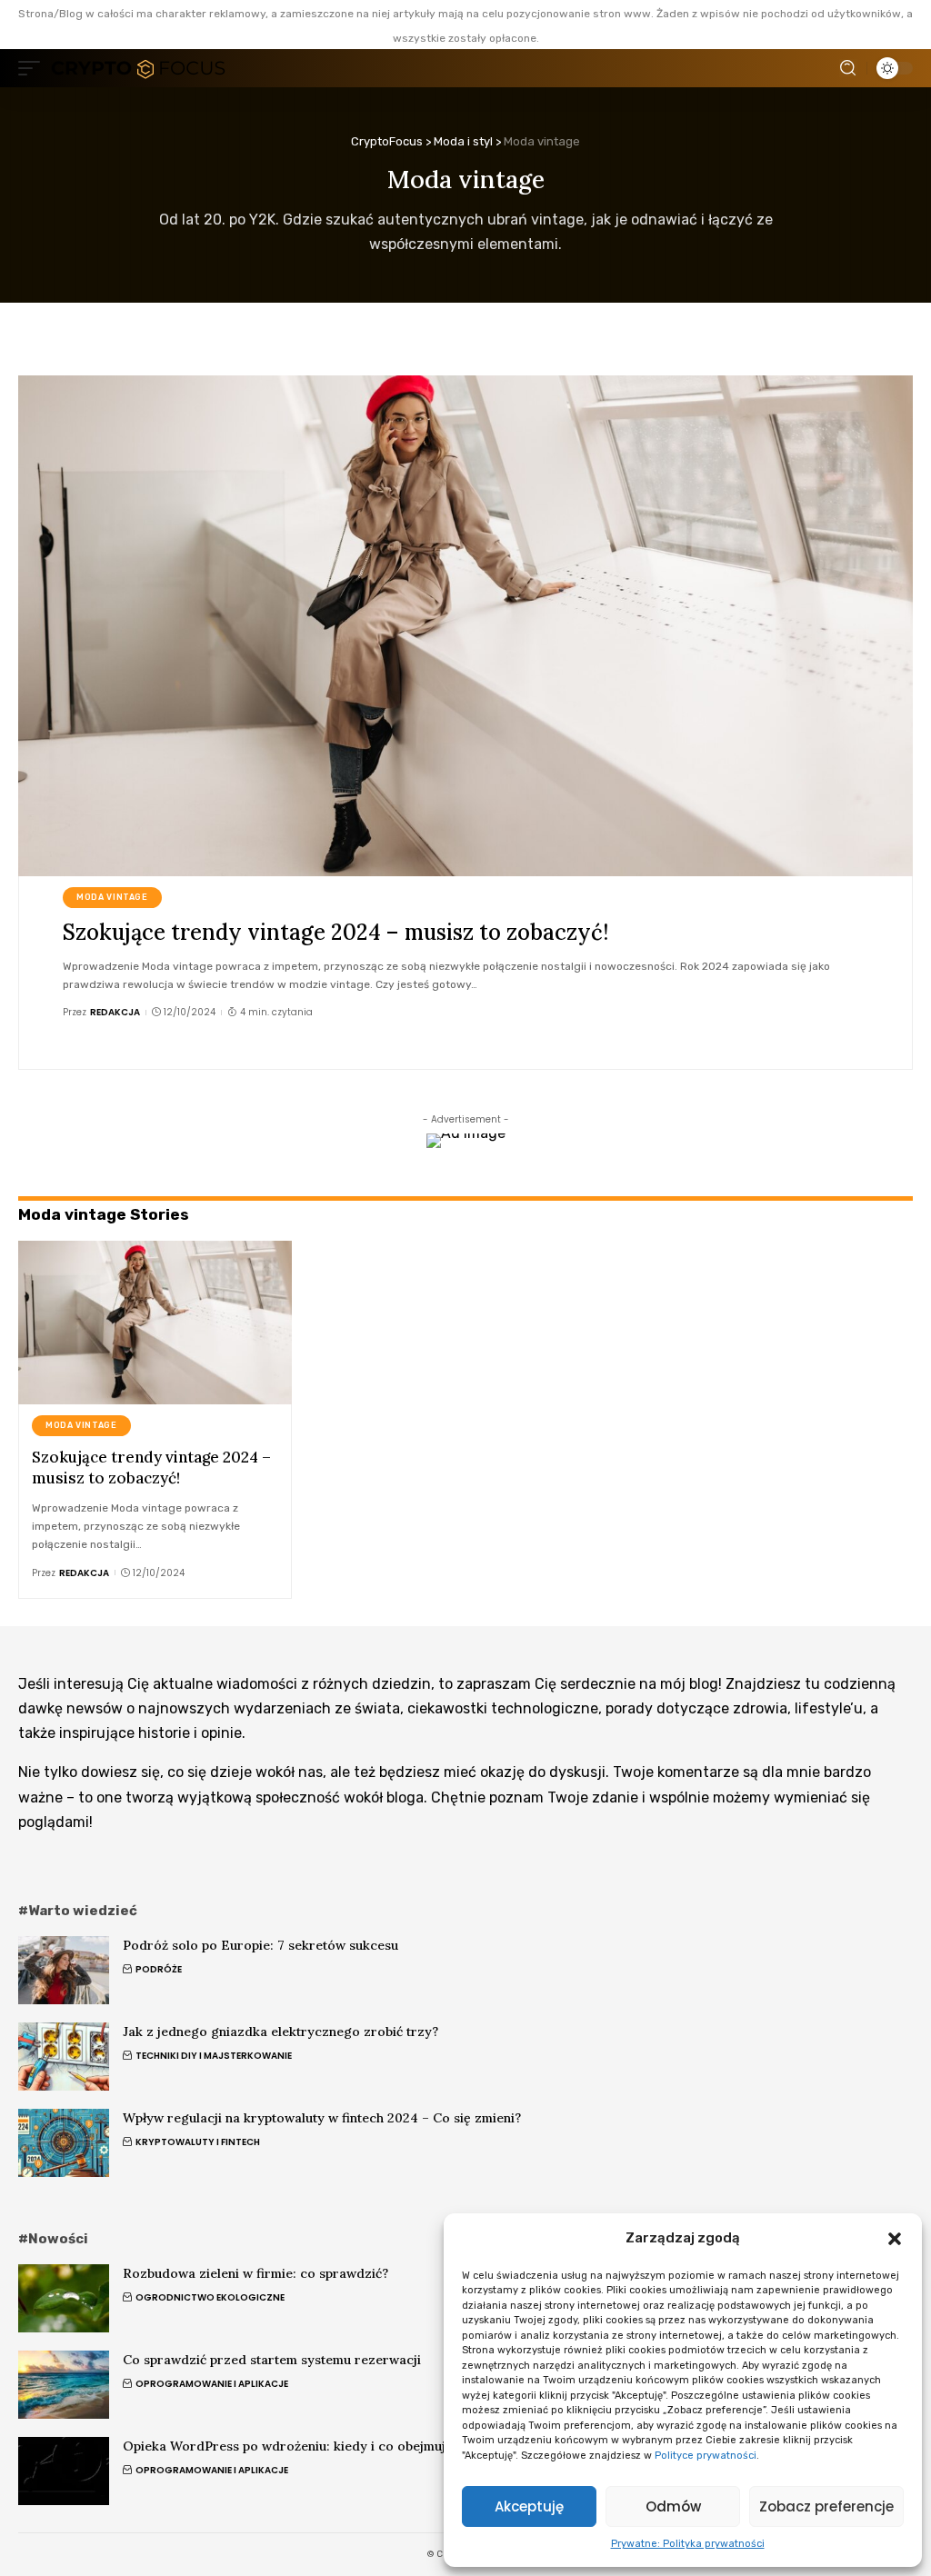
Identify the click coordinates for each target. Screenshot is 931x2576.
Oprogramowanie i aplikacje (212, 2384)
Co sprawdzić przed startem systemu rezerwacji (272, 2360)
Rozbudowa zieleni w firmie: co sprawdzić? (255, 2273)
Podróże (159, 1969)
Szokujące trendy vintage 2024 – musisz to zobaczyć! (335, 932)
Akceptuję (529, 2506)
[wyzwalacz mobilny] (34, 69)
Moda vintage (112, 897)
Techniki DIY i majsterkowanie (214, 2056)
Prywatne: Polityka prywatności (688, 2544)
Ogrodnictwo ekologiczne (210, 2297)
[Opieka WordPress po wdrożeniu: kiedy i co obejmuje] (64, 2471)
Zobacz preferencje (826, 2506)
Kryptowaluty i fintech (198, 2142)
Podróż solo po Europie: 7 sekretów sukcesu (260, 1945)
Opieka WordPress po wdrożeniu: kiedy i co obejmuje (288, 2446)
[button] (895, 2239)
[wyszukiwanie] (848, 68)
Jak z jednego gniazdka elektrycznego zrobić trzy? (280, 2032)
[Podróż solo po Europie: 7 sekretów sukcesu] (64, 1970)
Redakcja (115, 1012)
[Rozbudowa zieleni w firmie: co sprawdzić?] (64, 2298)
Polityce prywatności (706, 2456)
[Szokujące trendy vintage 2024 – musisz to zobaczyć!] (465, 626)
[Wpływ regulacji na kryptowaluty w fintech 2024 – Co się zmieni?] (64, 2143)
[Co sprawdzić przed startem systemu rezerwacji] (64, 2385)
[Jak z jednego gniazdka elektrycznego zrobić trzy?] (64, 2057)
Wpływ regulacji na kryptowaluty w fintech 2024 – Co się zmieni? (322, 2118)
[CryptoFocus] (138, 69)
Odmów (673, 2506)
